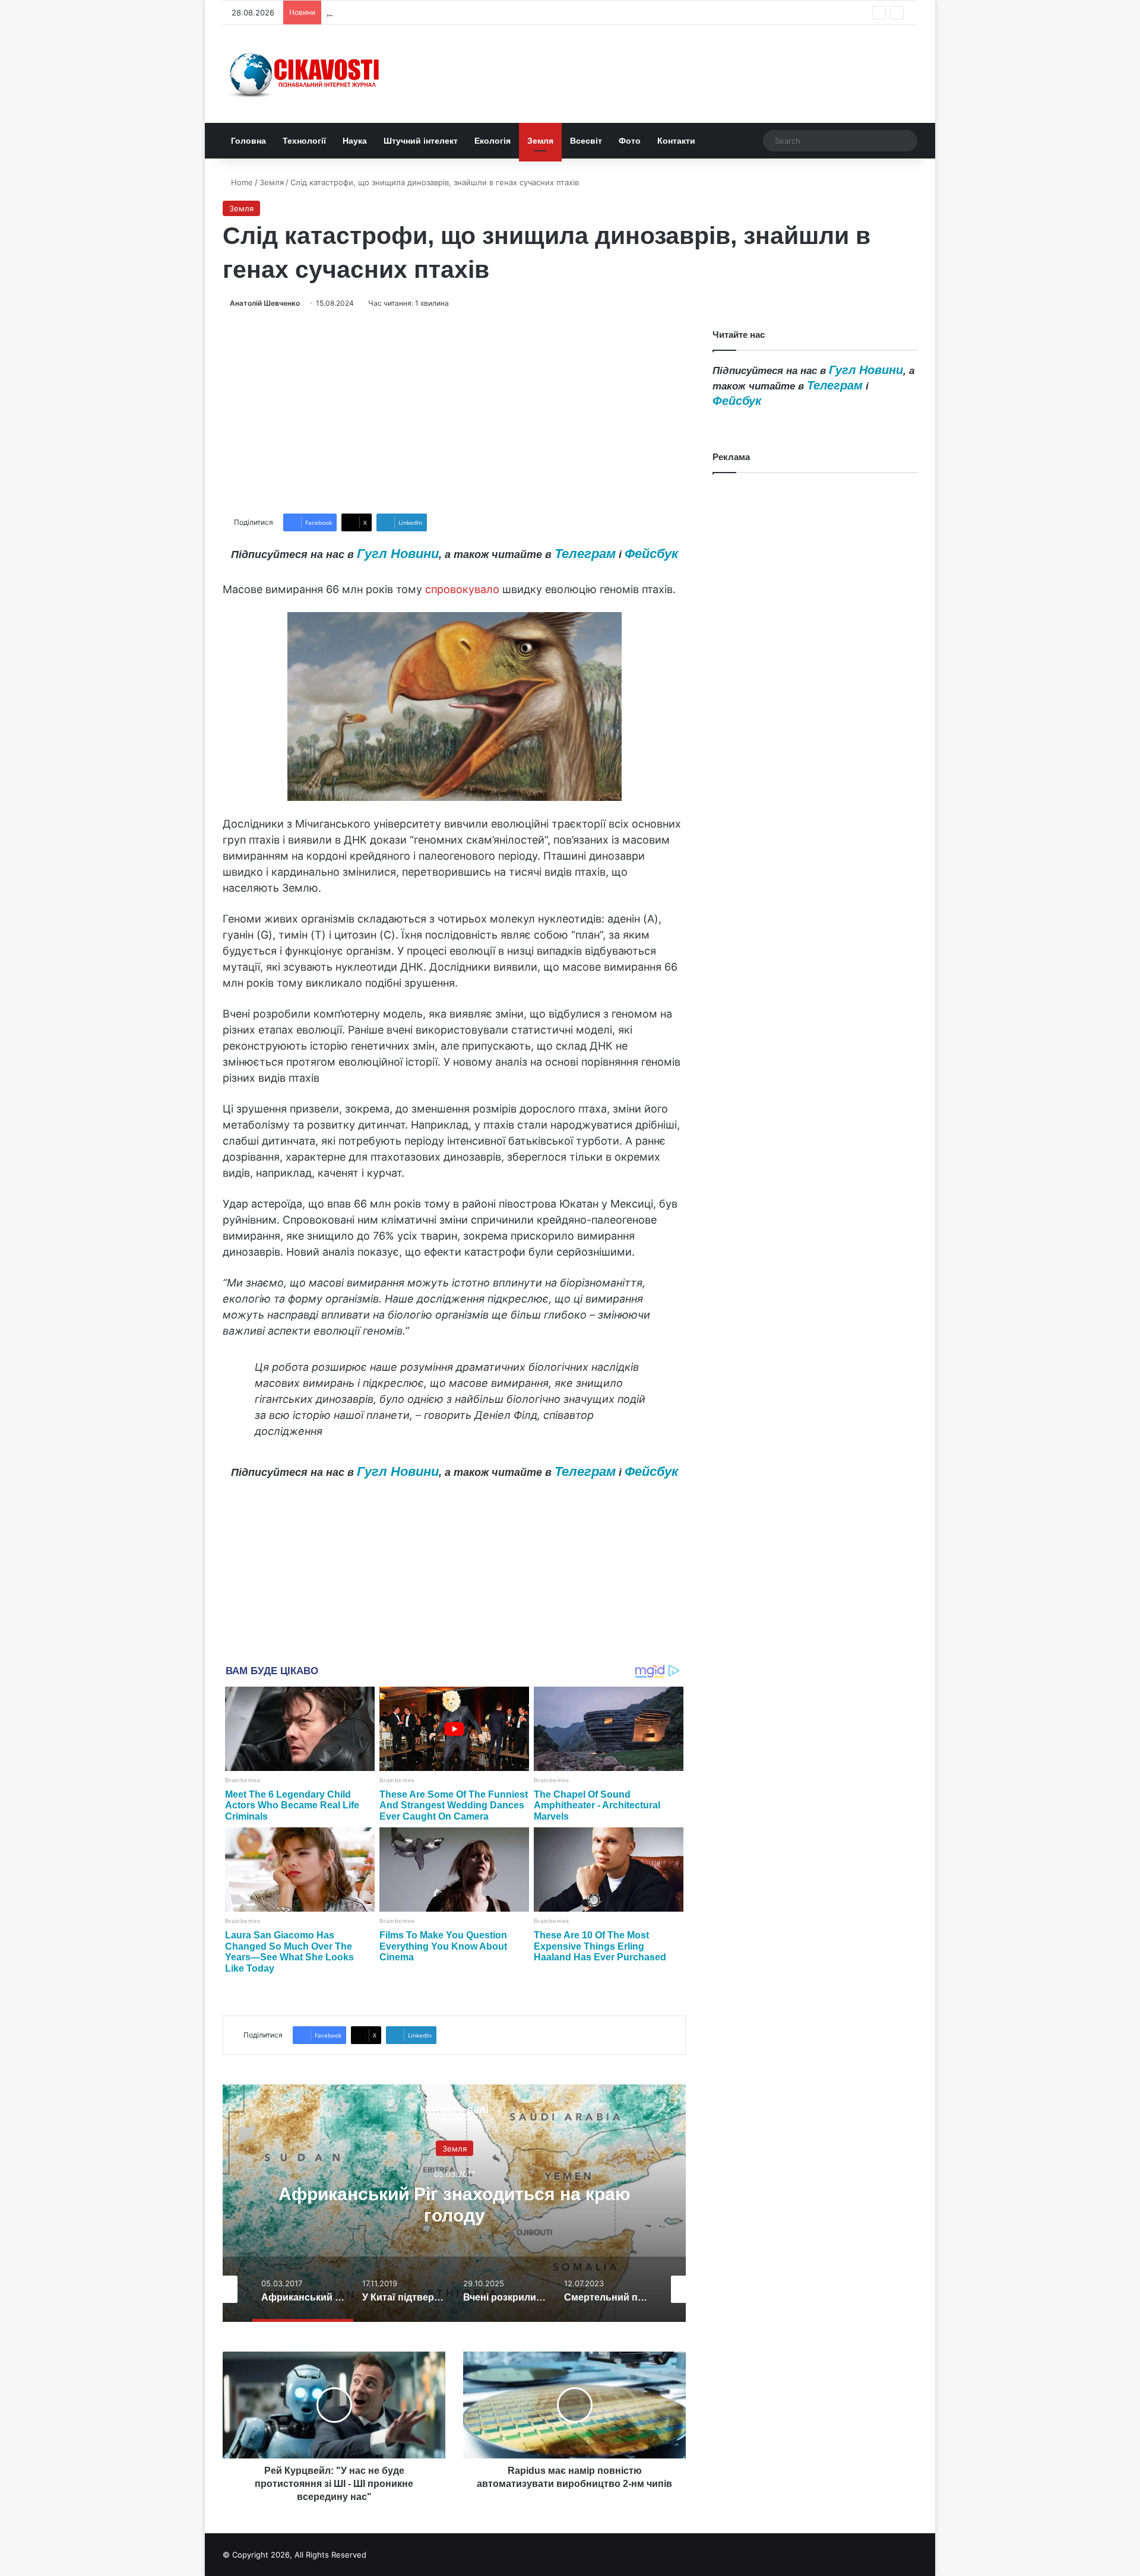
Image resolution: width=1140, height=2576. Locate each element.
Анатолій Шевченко (265, 303)
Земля (540, 141)
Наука (355, 141)
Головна (248, 141)
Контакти (676, 141)
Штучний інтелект (421, 141)
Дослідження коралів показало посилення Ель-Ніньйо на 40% (446, 12)
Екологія (493, 141)
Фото (630, 141)
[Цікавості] (306, 74)
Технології (304, 141)
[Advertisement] (454, 411)
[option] (454, 2203)
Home (241, 182)
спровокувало (462, 589)
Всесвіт (586, 141)
